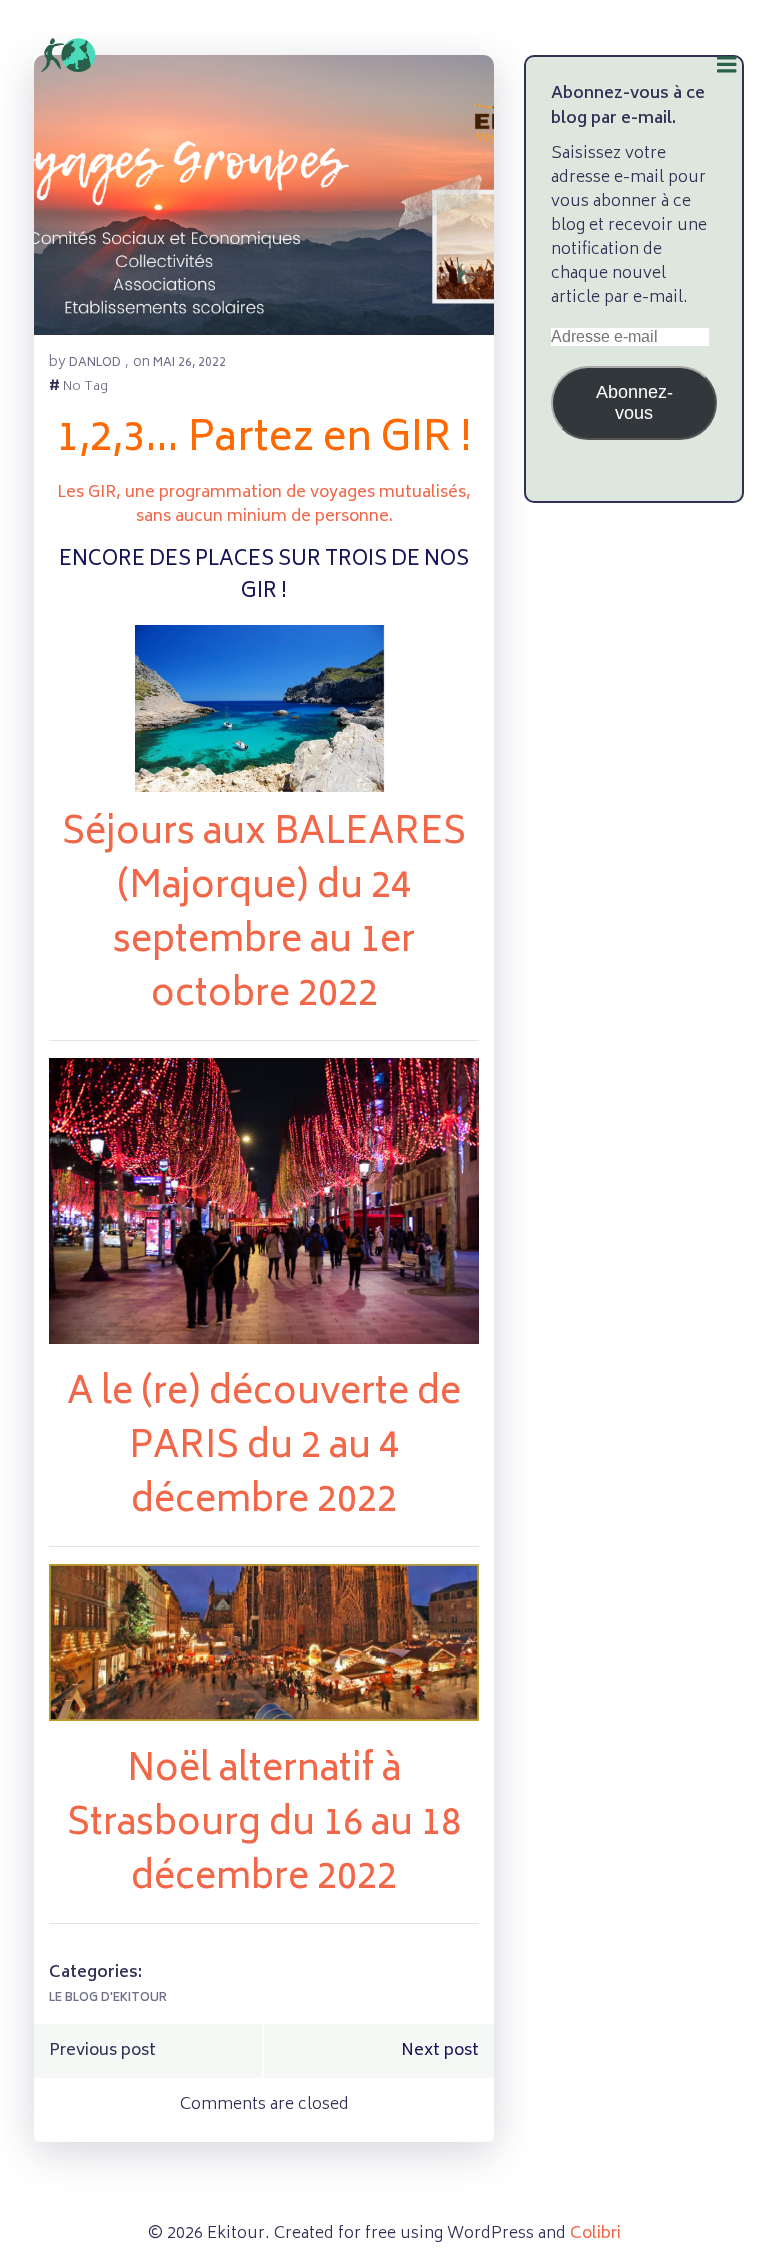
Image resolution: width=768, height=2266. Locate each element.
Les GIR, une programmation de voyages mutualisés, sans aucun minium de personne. (264, 505)
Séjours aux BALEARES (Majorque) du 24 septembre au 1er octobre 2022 (264, 916)
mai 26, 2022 (189, 363)
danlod (95, 363)
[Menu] (727, 41)
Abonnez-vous (634, 402)
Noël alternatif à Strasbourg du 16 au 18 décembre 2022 (264, 1826)
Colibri (595, 2234)
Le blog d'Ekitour (108, 1998)
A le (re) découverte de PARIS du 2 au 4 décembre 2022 (264, 1449)
